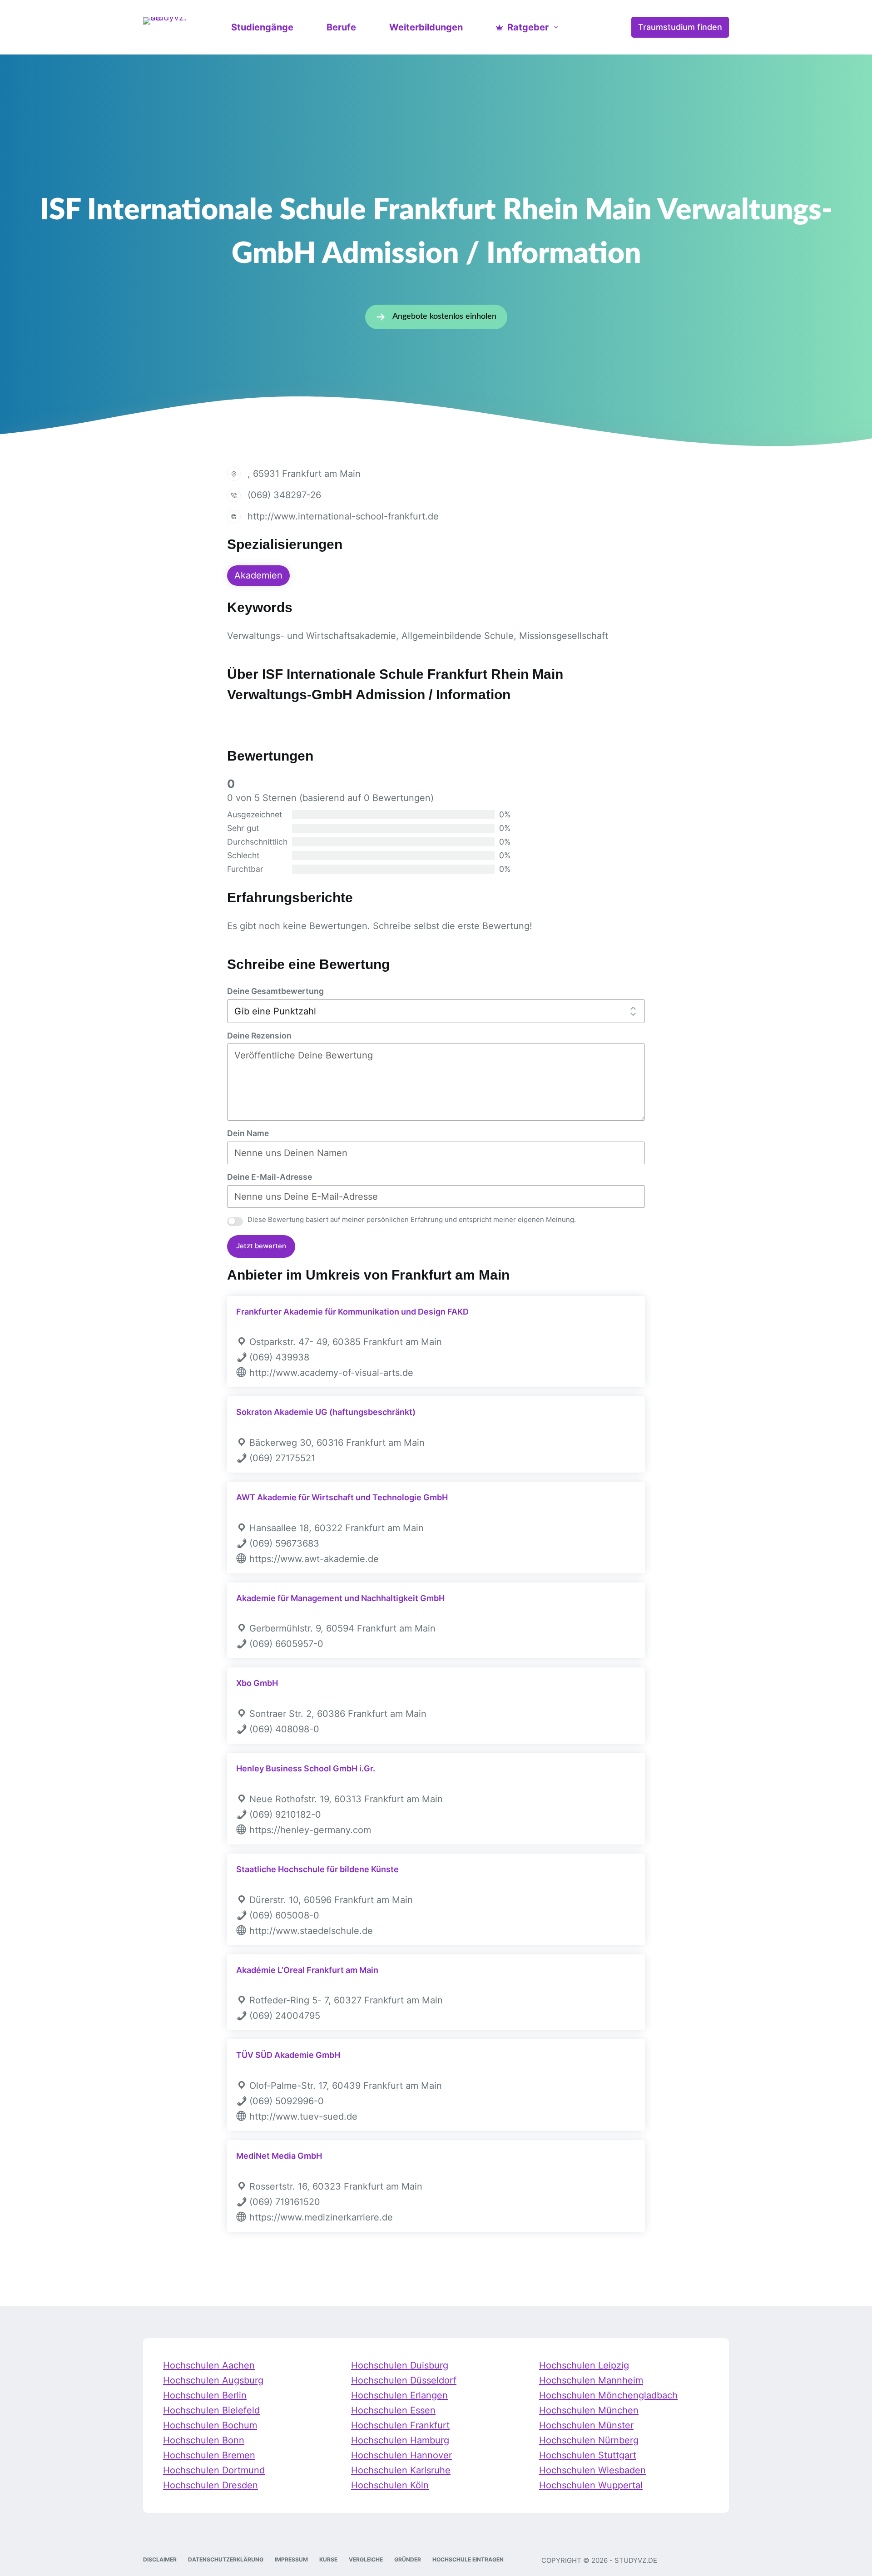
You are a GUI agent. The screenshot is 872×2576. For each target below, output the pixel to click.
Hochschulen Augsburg (213, 2380)
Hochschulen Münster (586, 2425)
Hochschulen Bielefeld (211, 2410)
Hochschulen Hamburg (400, 2440)
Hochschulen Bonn (204, 2440)
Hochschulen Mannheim (591, 2380)
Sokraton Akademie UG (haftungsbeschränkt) (326, 1412)
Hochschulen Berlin (205, 2395)
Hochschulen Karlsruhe (401, 2470)
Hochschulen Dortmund (214, 2470)
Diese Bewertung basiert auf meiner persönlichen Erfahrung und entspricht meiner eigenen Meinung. (412, 1219)
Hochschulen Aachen (209, 2365)
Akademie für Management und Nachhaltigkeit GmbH (340, 1598)
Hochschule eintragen (468, 2559)
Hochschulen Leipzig (584, 2365)
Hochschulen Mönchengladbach (608, 2395)
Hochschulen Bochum (210, 2425)
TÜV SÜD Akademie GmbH (288, 2055)
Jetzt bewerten (261, 1246)
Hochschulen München (589, 2410)
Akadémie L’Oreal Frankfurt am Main (307, 1970)
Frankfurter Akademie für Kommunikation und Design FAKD (352, 1312)
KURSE (328, 2559)
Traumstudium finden (680, 27)
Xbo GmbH (257, 1683)
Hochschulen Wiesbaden (592, 2470)
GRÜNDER (408, 2559)
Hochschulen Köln (390, 2485)
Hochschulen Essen (393, 2410)
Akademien (258, 575)
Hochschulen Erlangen (399, 2395)
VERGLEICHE (366, 2559)
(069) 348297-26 (284, 495)
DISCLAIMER (160, 2559)
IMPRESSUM (291, 2559)
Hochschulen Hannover (401, 2455)
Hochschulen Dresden (211, 2485)
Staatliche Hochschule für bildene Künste (317, 1869)
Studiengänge (262, 27)
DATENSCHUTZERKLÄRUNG (226, 2559)
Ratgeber (528, 27)
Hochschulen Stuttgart (588, 2455)
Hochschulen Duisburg (400, 2365)
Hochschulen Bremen (209, 2455)
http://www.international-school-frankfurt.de (343, 516)
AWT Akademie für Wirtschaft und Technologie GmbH (342, 1497)
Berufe (341, 27)
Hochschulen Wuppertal (591, 2485)
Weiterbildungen (426, 27)
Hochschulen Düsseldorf (404, 2380)
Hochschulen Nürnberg (589, 2440)
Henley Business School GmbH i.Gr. (306, 1768)
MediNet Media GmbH (279, 2156)
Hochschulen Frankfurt (400, 2425)
